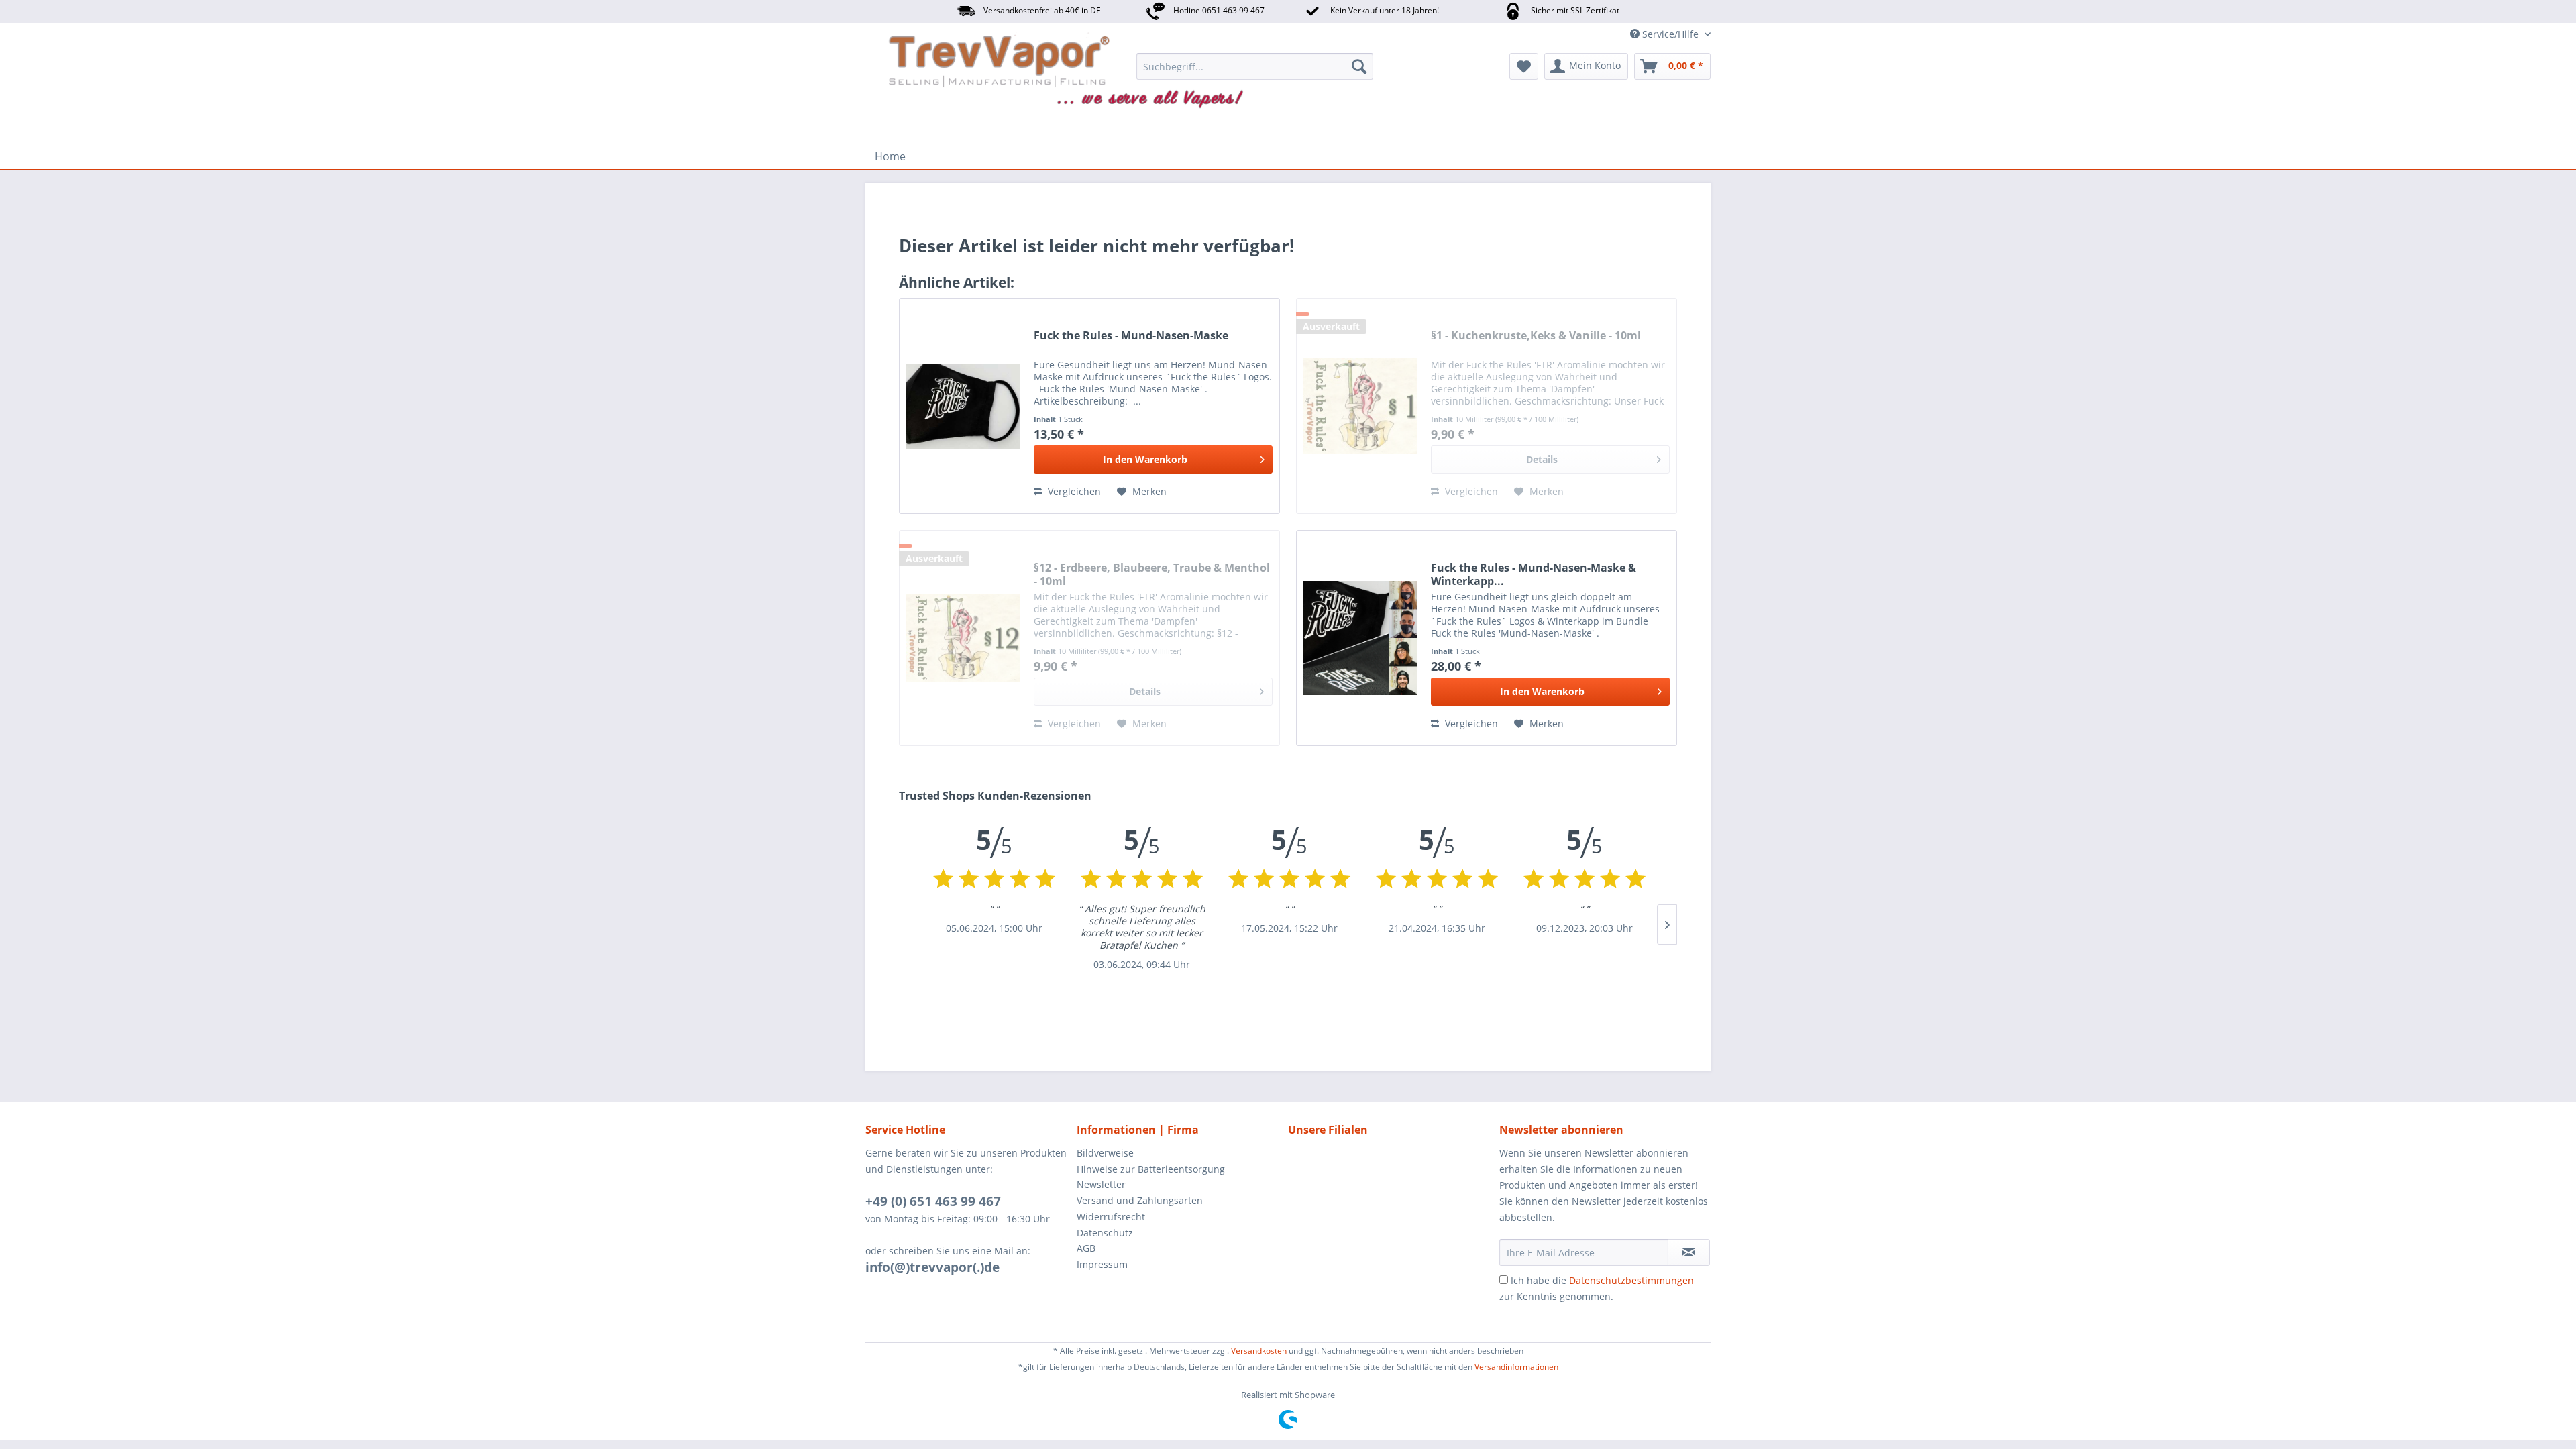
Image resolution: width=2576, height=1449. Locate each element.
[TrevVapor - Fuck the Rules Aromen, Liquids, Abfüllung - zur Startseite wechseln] (948, 70)
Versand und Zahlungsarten (1140, 1200)
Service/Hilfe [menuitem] (1670, 34)
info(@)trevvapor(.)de (932, 1267)
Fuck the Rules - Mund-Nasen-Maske (1131, 336)
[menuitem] (1255, 66)
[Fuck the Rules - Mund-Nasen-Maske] (963, 406)
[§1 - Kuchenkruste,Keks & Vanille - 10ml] (1360, 406)
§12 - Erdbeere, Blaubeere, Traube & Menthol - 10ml (1152, 574)
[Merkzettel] (1524, 66)
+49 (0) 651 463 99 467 (933, 1201)
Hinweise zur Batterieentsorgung (1151, 1169)
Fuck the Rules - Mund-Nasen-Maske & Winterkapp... (1534, 574)
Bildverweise (1105, 1153)
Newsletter (1101, 1184)
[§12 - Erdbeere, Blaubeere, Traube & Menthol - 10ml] (963, 638)
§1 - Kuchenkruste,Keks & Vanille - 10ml (1536, 336)
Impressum (1102, 1264)
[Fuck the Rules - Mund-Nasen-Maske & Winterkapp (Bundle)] (1360, 638)
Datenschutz (1105, 1233)
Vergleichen (1073, 491)
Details (1542, 459)
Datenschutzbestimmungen (1631, 1280)
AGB (1086, 1248)
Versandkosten (1259, 1351)
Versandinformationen (1516, 1367)
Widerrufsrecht (1111, 1217)
